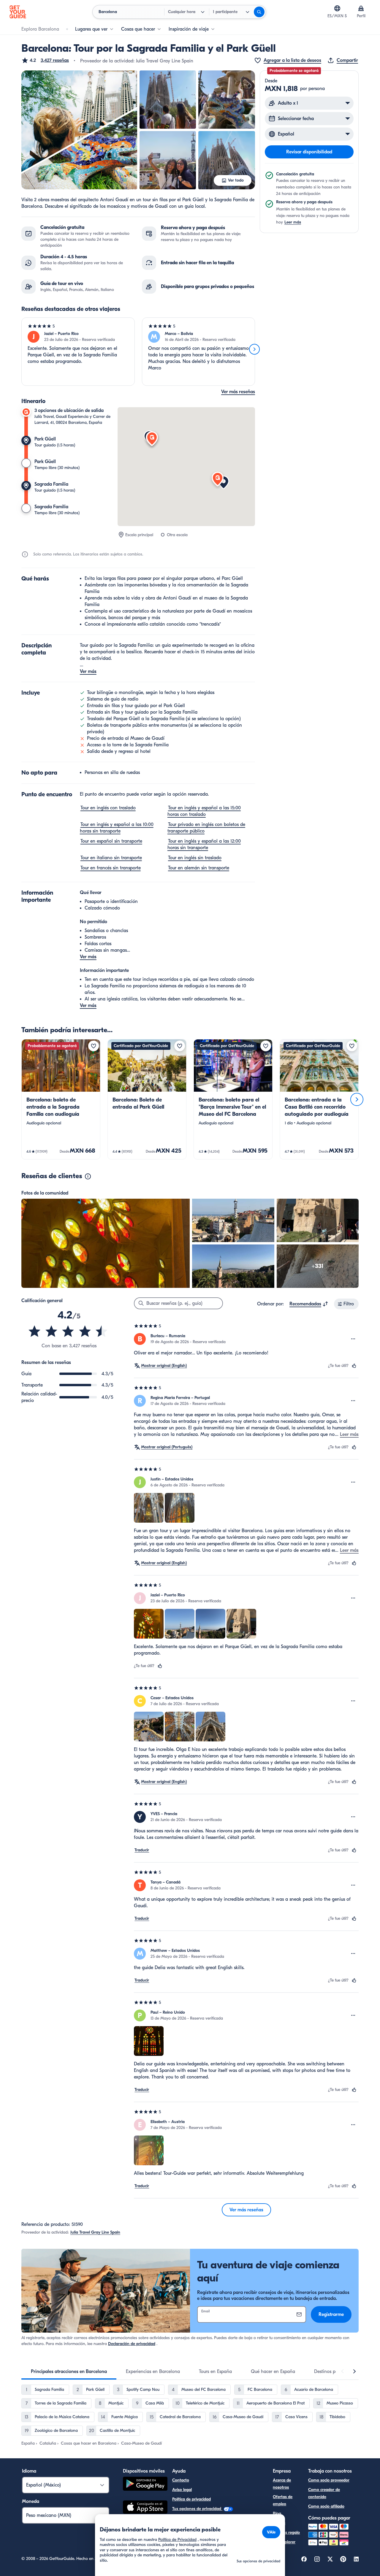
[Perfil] (361, 8)
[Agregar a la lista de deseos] (94, 1046)
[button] (45, 60)
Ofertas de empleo (283, 2500)
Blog (277, 2513)
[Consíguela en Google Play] (145, 2485)
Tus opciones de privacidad (197, 2509)
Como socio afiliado (326, 2506)
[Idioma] (337, 8)
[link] (61, 1099)
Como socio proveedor (329, 2480)
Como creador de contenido (324, 2493)
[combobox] (309, 1304)
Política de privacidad (191, 2499)
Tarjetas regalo (286, 2532)
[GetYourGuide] (18, 12)
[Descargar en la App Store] (145, 2508)
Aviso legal (182, 2490)
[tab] (69, 2372)
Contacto (181, 2480)
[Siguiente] (254, 349)
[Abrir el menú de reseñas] (353, 1339)
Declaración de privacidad (132, 2344)
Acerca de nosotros (282, 2484)
